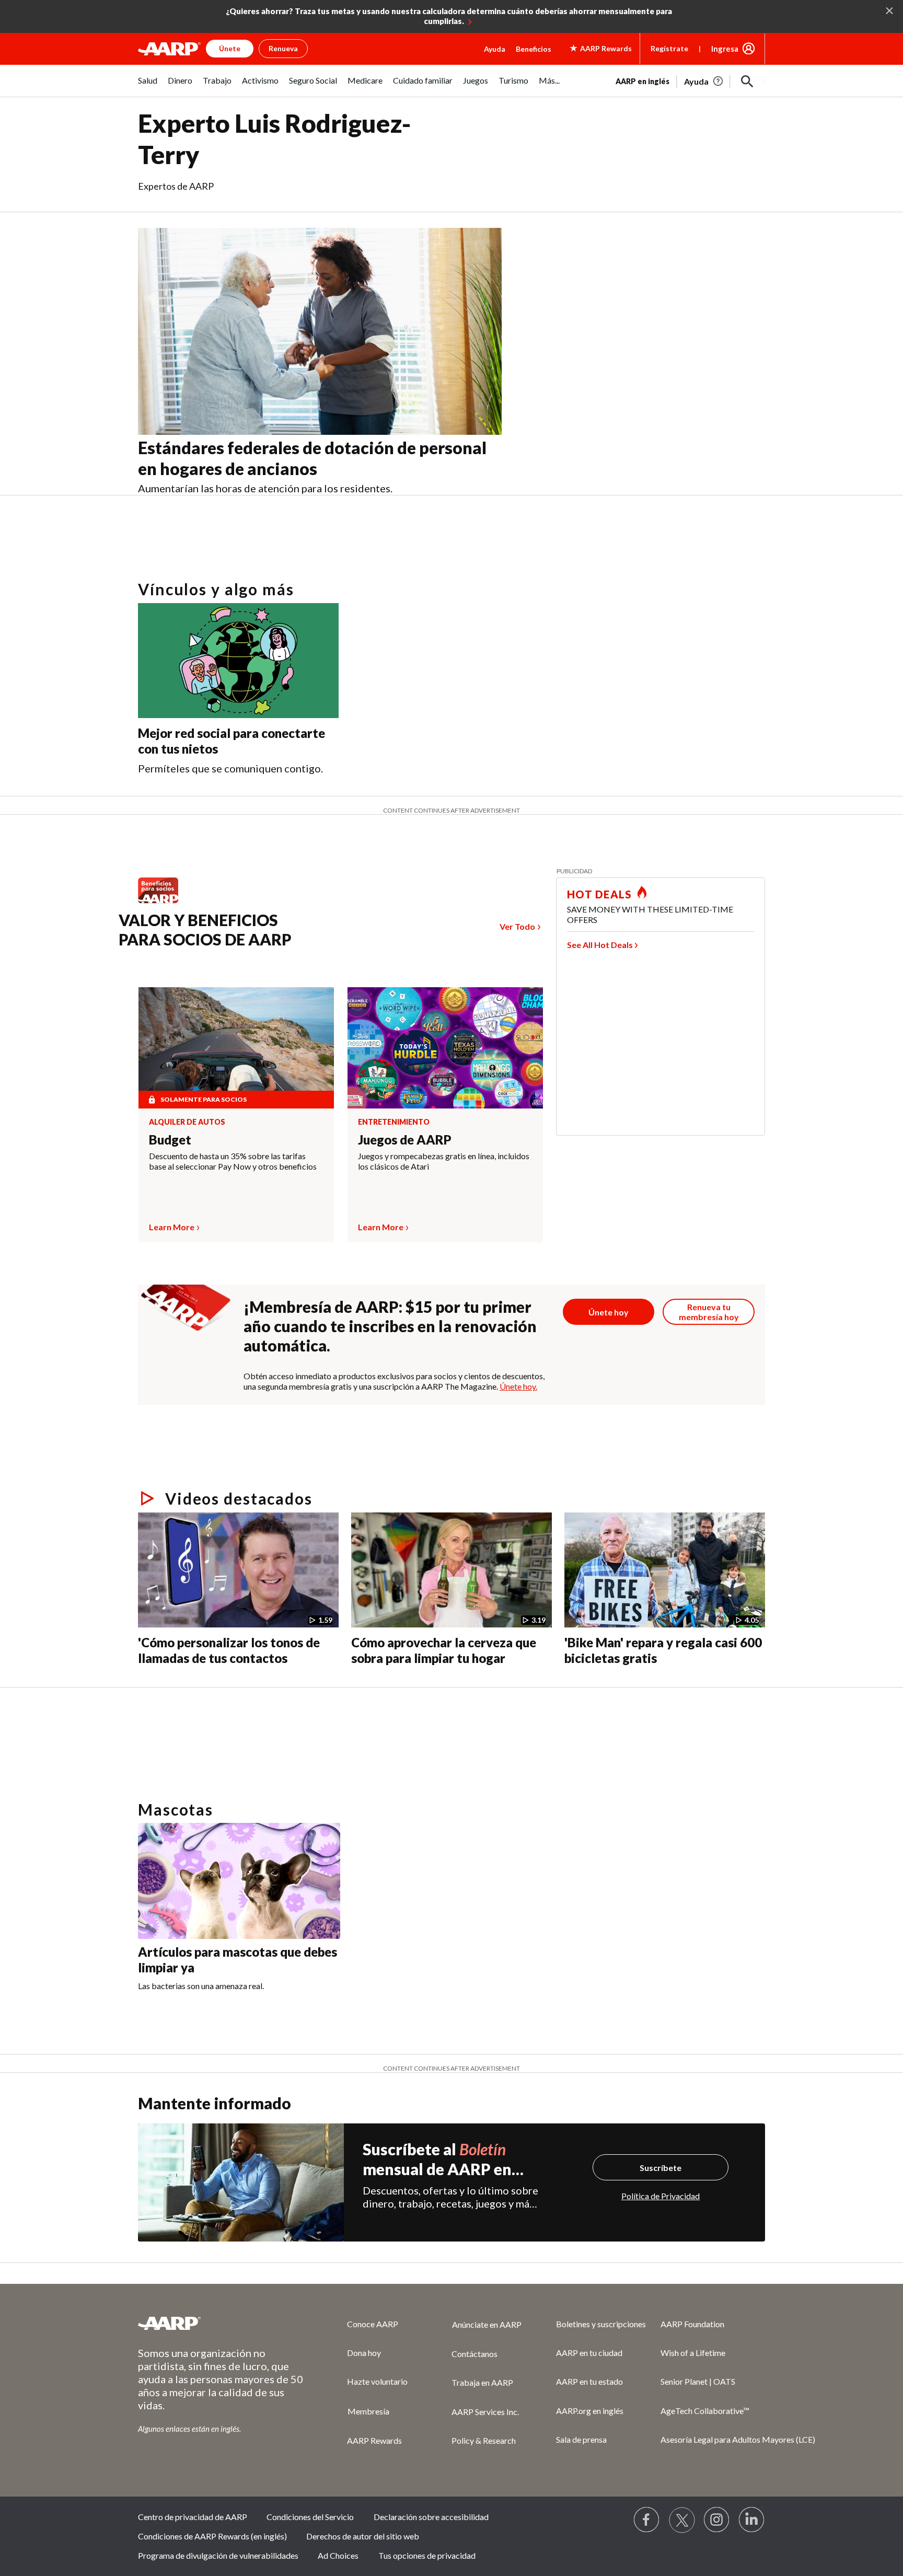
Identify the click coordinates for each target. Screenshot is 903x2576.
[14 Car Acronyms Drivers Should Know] (292, 1691)
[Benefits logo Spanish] (163, 903)
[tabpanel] (690, 80)
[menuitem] (148, 86)
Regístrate (669, 48)
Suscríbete (661, 2168)
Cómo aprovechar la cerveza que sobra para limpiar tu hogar (444, 1650)
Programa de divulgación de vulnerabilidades (218, 2555)
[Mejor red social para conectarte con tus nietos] (238, 661)
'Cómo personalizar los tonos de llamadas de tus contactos (229, 1650)
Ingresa (725, 49)
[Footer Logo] (222, 2323)
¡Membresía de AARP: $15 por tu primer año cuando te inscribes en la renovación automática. (390, 1326)
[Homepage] (169, 49)
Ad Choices (338, 2555)
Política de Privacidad (661, 2196)
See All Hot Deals (600, 945)
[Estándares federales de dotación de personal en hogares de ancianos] (320, 332)
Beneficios (534, 49)
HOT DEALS (599, 894)
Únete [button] (230, 48)
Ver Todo (517, 926)
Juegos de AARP (405, 1140)
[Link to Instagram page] (717, 2520)
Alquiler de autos (187, 1122)
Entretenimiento (394, 1122)
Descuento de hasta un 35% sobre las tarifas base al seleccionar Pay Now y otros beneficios (233, 1161)
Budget (170, 1140)
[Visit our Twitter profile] (682, 2520)
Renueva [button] (283, 48)
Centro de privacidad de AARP (193, 2517)
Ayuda (495, 49)
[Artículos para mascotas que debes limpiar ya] (239, 1881)
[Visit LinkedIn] (752, 2520)
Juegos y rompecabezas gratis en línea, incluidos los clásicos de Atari (444, 1161)
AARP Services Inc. (485, 2412)
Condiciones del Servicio (310, 2517)
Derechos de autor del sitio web (363, 2536)
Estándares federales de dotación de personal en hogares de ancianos (312, 458)
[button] (747, 82)
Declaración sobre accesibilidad (431, 2517)
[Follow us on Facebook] (647, 2520)
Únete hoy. (518, 1386)
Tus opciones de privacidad (427, 2555)
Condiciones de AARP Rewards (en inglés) (212, 2536)
